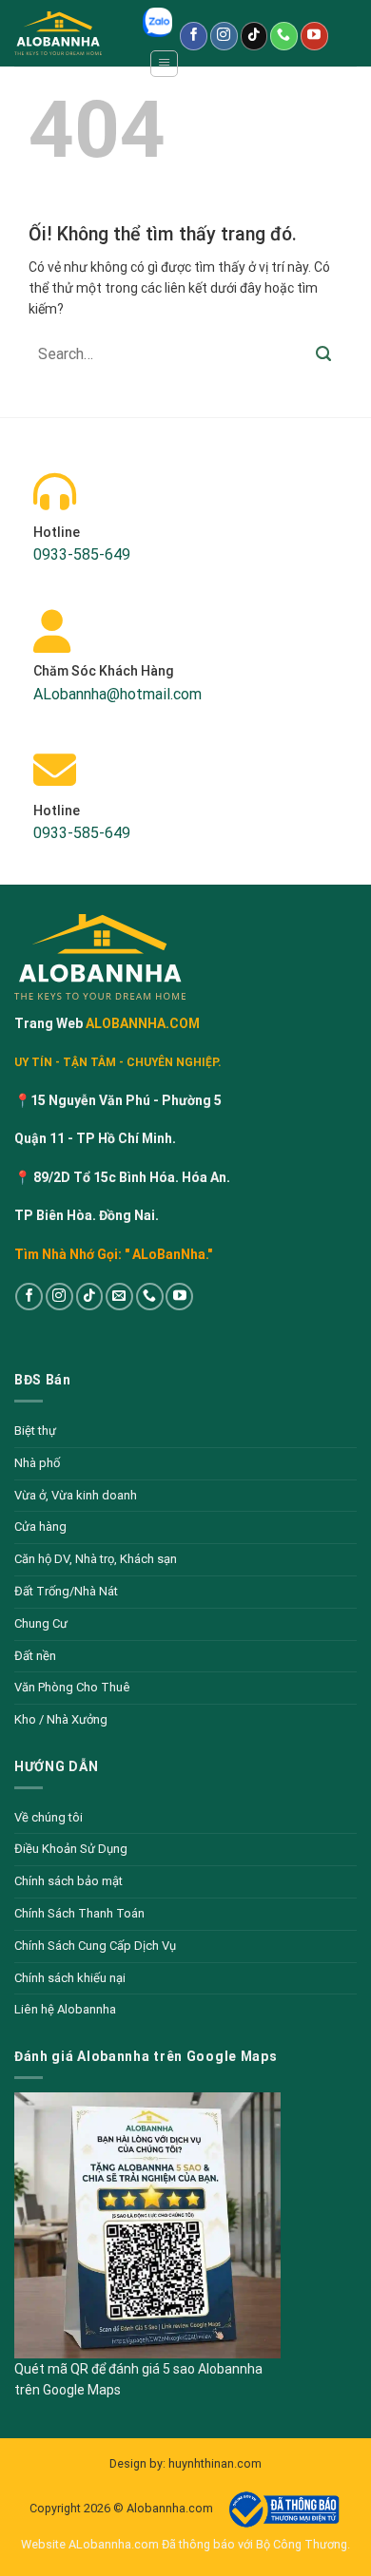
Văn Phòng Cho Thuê (72, 1687)
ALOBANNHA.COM (141, 1023)
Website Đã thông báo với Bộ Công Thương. (185, 2544)
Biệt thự (35, 1431)
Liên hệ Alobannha (65, 2009)
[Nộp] (323, 354)
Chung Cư (41, 1623)
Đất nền (35, 1656)
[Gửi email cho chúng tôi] (119, 1297)
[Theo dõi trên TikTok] (254, 36)
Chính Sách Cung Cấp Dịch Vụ (95, 1946)
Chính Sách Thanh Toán (79, 1913)
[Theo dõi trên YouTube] (314, 36)
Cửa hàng (40, 1527)
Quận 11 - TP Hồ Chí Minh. (95, 1138)
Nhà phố (37, 1463)
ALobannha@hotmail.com (117, 694)
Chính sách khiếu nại (70, 1978)
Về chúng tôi (49, 1817)
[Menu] (164, 64)
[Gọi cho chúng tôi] (284, 36)
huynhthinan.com (215, 2463)
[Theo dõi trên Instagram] (224, 36)
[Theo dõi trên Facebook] (194, 36)
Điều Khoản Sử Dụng (71, 1849)
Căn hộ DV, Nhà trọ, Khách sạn (96, 1559)
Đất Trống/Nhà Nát (66, 1591)
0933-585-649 (82, 554)
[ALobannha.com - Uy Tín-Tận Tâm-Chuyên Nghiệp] (71, 33)
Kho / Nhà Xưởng (61, 1719)
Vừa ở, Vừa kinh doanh (76, 1495)
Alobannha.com (171, 2509)
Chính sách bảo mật (68, 1881)
